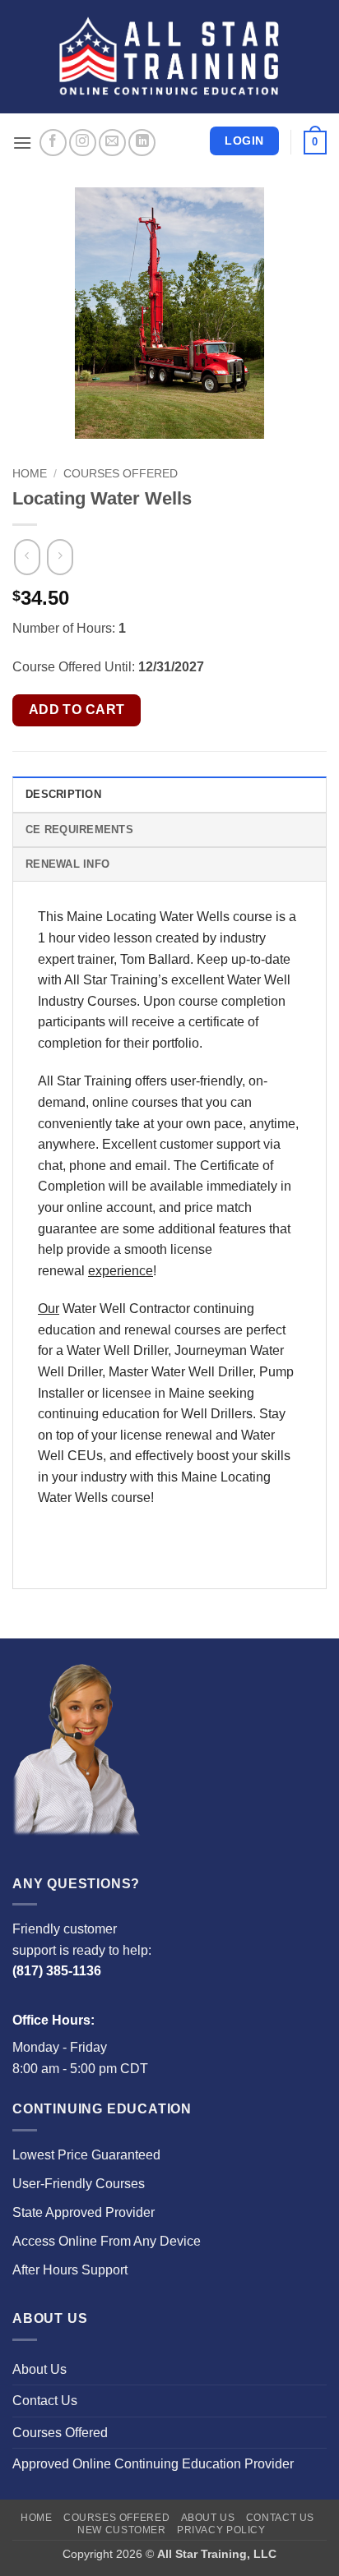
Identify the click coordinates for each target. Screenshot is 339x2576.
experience (121, 1271)
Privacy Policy (221, 2530)
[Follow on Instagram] (83, 143)
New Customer (121, 2530)
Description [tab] (63, 794)
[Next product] (27, 557)
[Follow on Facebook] (53, 143)
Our (49, 1309)
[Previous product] (60, 557)
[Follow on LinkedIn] (142, 143)
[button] (22, 143)
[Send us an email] (112, 143)
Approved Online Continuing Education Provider (153, 2464)
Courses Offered (121, 474)
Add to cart (77, 710)
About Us (39, 2369)
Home (30, 474)
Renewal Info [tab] (67, 864)
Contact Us (45, 2401)
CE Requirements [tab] (79, 829)
